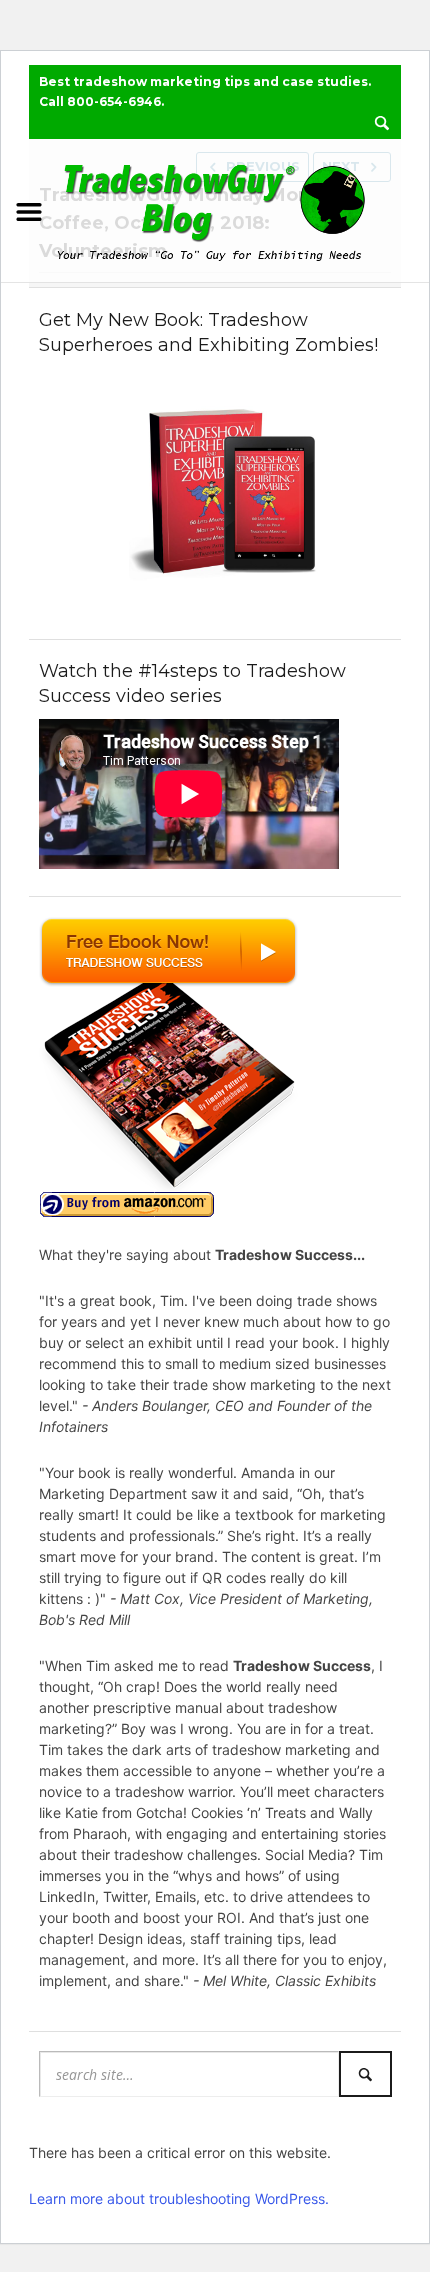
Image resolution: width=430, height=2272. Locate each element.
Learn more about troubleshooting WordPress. (179, 2198)
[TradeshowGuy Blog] (215, 208)
